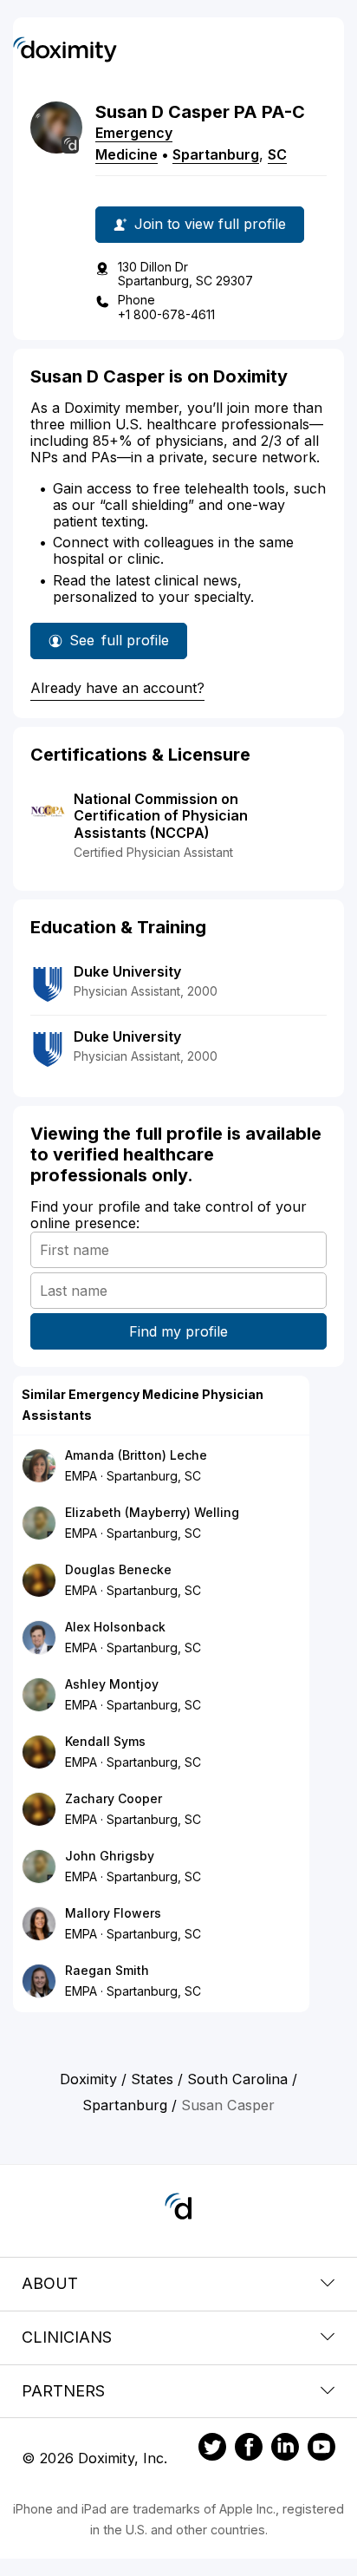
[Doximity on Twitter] (212, 2449)
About (50, 2283)
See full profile (119, 645)
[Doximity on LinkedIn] (285, 2449)
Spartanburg (216, 154)
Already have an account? (117, 688)
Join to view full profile (210, 224)
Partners (63, 2391)
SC (277, 154)
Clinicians (67, 2337)
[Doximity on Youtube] (321, 2449)
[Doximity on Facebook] (249, 2449)
